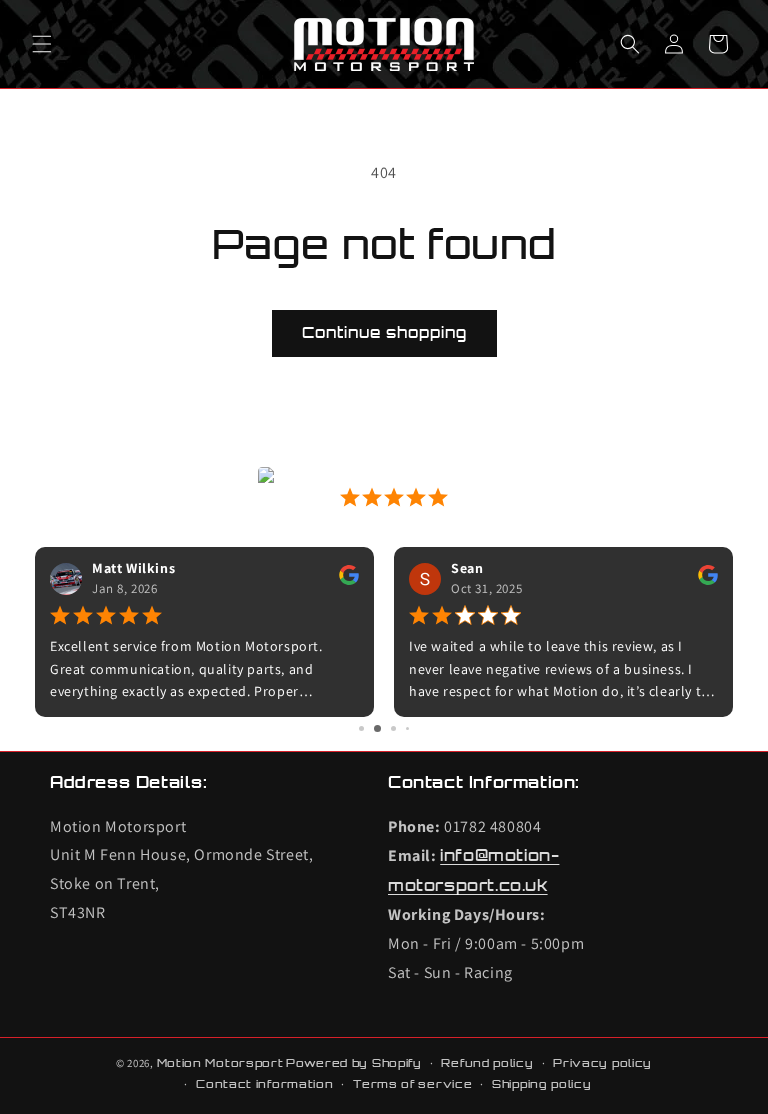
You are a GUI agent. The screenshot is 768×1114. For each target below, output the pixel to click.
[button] (42, 44)
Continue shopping (384, 332)
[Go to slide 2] (377, 728)
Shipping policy (542, 1084)
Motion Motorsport (220, 1063)
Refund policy (487, 1063)
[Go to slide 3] (393, 728)
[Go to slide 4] (407, 728)
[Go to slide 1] (361, 728)
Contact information (264, 1084)
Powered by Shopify (354, 1063)
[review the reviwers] (349, 580)
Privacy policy (602, 1063)
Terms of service (412, 1084)
